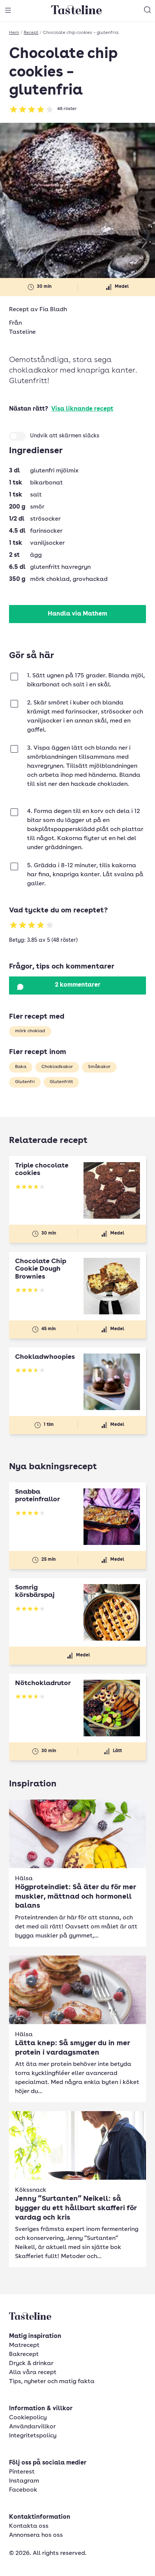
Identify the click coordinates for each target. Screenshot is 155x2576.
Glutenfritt (61, 1082)
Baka (21, 1067)
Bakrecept (24, 2354)
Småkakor (99, 1067)
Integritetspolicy (33, 2436)
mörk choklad (30, 1031)
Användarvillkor (32, 2427)
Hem (14, 33)
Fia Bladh (53, 310)
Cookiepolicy (28, 2418)
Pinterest (22, 2472)
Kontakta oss (29, 2526)
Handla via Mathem (77, 614)
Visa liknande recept (82, 409)
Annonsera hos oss (36, 2535)
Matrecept (24, 2345)
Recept (31, 33)
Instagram (24, 2481)
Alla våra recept (33, 2373)
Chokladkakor (57, 1067)
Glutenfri (25, 1082)
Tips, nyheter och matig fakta (52, 2382)
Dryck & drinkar (31, 2364)
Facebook (23, 2490)
